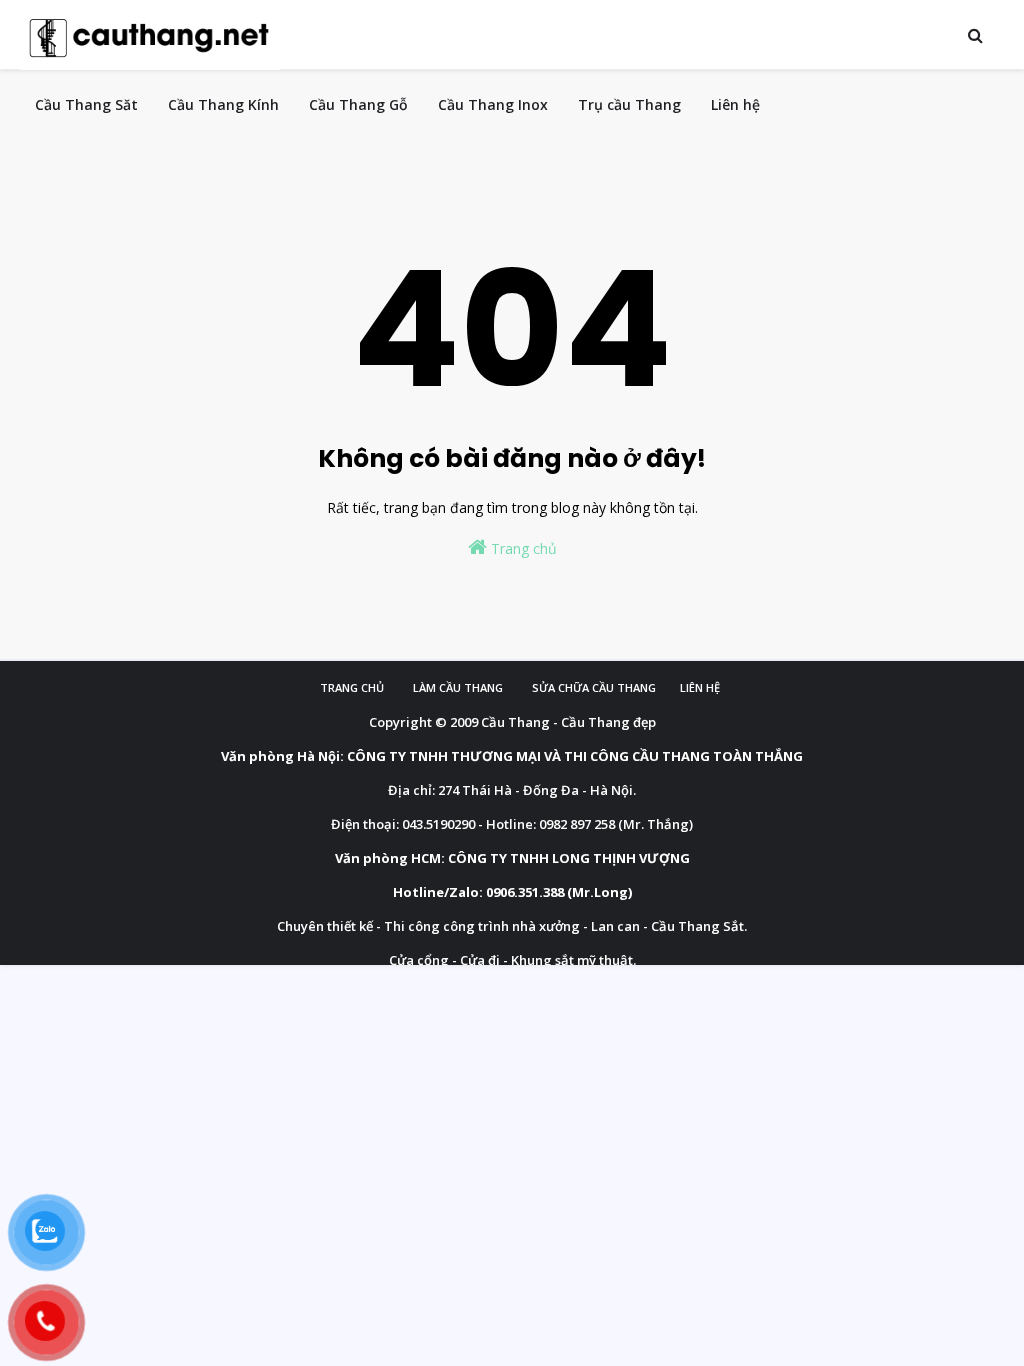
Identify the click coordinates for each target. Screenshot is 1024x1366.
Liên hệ (700, 687)
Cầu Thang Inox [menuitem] (493, 104)
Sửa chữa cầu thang (594, 687)
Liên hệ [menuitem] (735, 104)
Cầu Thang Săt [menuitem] (86, 104)
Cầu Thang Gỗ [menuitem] (358, 104)
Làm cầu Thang (458, 687)
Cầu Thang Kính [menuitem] (223, 104)
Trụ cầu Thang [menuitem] (629, 104)
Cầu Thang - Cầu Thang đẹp (568, 722)
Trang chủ (522, 548)
